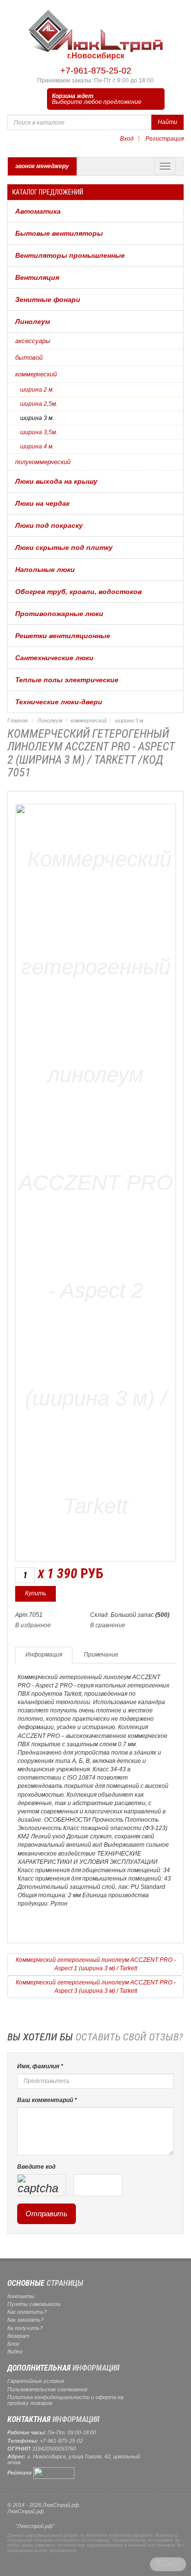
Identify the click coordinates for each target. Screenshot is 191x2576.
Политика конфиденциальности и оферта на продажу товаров (65, 2400)
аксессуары (33, 341)
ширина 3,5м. (39, 432)
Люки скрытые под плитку (64, 547)
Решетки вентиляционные (63, 636)
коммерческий (36, 374)
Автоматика (38, 211)
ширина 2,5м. (39, 404)
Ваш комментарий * (47, 2100)
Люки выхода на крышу (56, 481)
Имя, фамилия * (40, 2066)
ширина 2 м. (37, 390)
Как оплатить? (27, 2312)
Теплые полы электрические (67, 680)
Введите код (36, 2167)
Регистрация (165, 139)
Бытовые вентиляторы (59, 233)
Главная (18, 720)
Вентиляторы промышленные (70, 255)
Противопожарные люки (59, 614)
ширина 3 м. (37, 418)
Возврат (18, 2336)
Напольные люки (45, 570)
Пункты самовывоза (34, 2304)
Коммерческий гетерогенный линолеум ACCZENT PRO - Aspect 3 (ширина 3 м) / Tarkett (96, 1987)
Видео (15, 2352)
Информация (44, 1655)
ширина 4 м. (37, 446)
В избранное (33, 1625)
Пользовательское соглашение (48, 2389)
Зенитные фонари (48, 299)
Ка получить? (25, 2328)
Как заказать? (25, 2320)
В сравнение (108, 1625)
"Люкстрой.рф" (35, 2526)
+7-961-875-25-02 (96, 71)
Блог (13, 2344)
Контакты (21, 2296)
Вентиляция (37, 277)
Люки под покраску (49, 525)
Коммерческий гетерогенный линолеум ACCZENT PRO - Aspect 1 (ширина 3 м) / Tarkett (96, 1964)
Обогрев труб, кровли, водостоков (78, 592)
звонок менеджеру (42, 166)
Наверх (168, 2564)
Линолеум (33, 322)
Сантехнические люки (54, 658)
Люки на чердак (42, 503)
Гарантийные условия (36, 2381)
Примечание (101, 1655)
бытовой (29, 358)
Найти (167, 122)
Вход (127, 139)
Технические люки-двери (59, 702)
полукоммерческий (43, 462)
